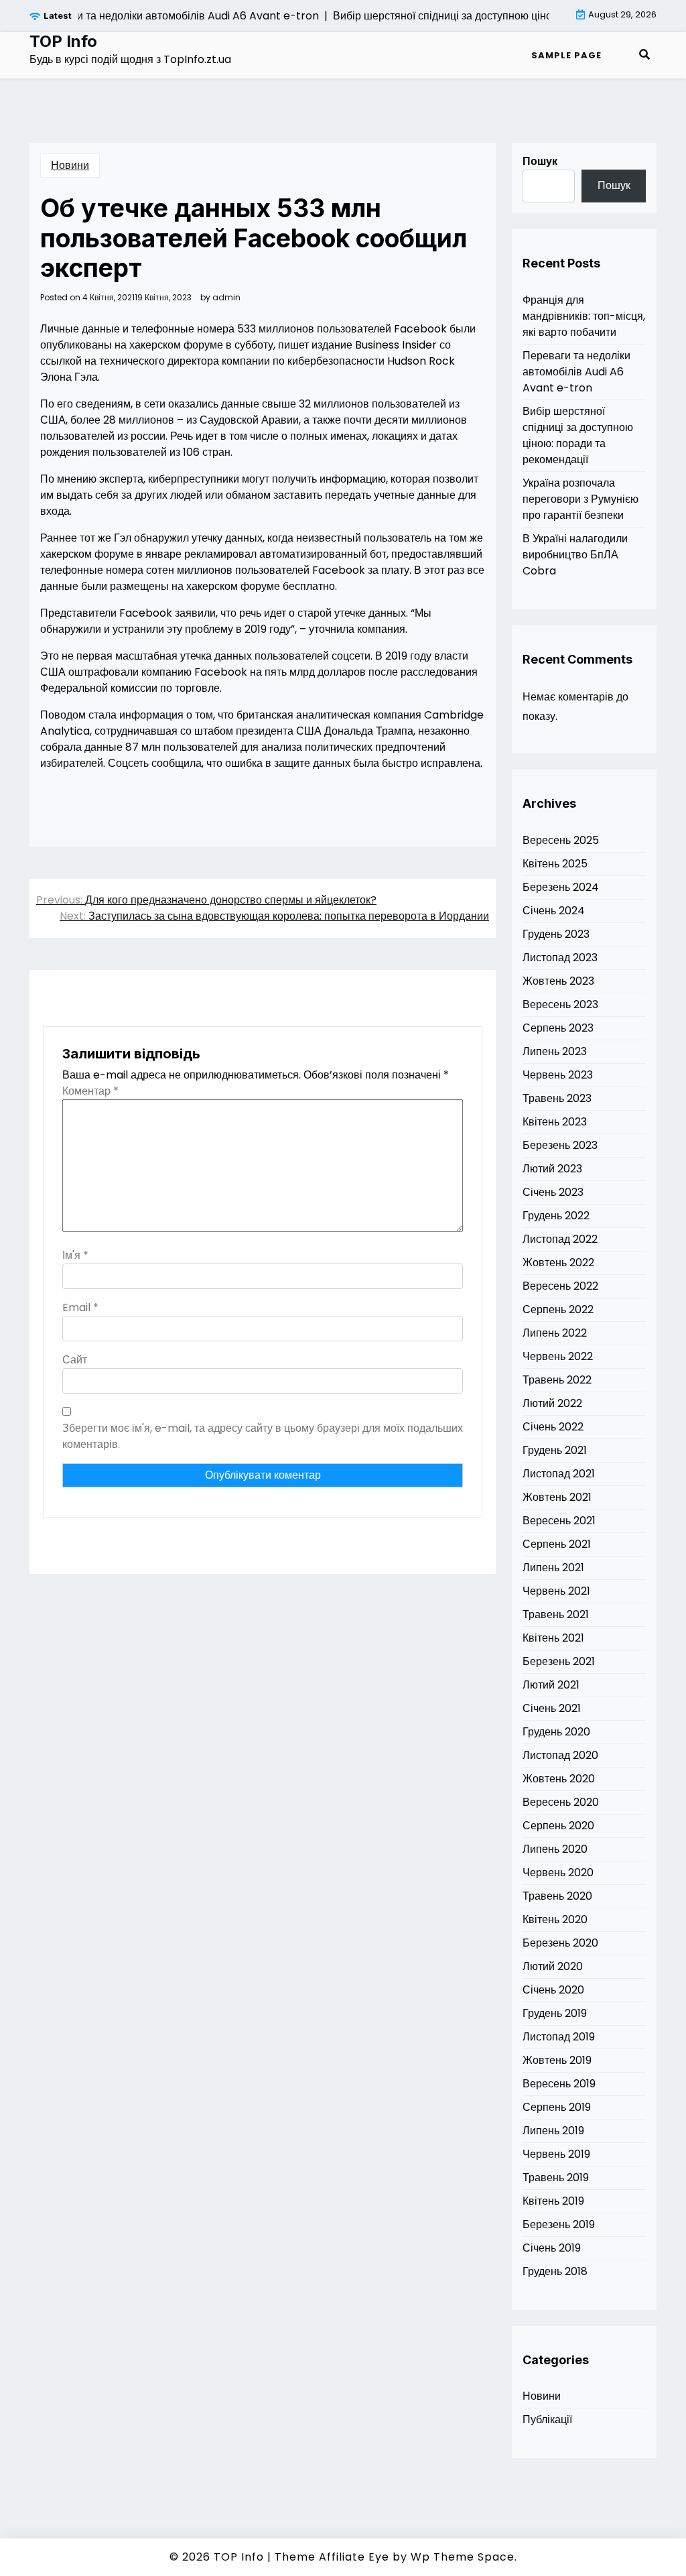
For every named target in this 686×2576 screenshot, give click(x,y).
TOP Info (63, 42)
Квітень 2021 (553, 1638)
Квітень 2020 (555, 1919)
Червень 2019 (556, 2154)
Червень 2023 (558, 1075)
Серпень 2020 (558, 1826)
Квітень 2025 (555, 864)
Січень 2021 (552, 1708)
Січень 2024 (554, 911)
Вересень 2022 (560, 1286)
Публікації (547, 2419)
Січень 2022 (553, 1427)
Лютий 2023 (552, 1169)
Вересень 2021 (559, 1521)
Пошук (540, 161)
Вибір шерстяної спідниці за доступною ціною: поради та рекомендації (578, 435)
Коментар (90, 1091)
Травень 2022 (557, 1380)
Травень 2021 (556, 1614)
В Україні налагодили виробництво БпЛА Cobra (575, 555)
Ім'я (75, 1255)
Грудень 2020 (556, 1732)
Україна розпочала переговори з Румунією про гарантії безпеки (580, 499)
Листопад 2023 (560, 958)
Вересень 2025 (561, 840)
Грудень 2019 (555, 2013)
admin (226, 298)
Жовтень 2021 (557, 1497)
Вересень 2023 (560, 1004)
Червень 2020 (558, 1873)
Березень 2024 (561, 887)
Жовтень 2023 (558, 981)
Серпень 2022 (558, 1309)
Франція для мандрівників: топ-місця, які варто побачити (584, 316)
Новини (70, 165)
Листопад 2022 (560, 1239)
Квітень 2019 (553, 2201)
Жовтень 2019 (557, 2060)
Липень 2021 (553, 1568)
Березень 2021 (559, 1661)
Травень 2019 (556, 2178)
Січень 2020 (553, 1990)
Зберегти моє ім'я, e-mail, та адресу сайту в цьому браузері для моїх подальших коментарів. (263, 1436)
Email (80, 1307)
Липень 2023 (555, 1051)
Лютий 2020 (553, 1966)
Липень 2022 (555, 1333)
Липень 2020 (555, 1849)
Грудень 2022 (556, 1216)
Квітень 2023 (555, 1122)
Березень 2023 (560, 1145)
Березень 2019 (559, 2224)
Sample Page (566, 55)
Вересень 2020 (561, 1802)
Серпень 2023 (558, 1028)
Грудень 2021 (555, 1450)
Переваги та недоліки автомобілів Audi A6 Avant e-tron (576, 372)
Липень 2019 (553, 2131)
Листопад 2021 (559, 1474)
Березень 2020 (560, 1943)
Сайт (75, 1360)
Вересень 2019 (559, 2084)
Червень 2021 (556, 1591)
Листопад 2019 (559, 2037)
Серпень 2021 (557, 1544)
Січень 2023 (553, 1192)
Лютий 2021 (551, 1685)
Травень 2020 (557, 1896)
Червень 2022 (558, 1356)
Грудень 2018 (555, 2271)
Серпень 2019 (557, 2107)
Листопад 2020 (560, 1755)
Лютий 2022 (552, 1403)
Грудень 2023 (556, 934)
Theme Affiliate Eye (332, 2557)
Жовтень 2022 (558, 1263)
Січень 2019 (552, 2248)
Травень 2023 (557, 1098)
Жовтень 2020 (559, 1779)
